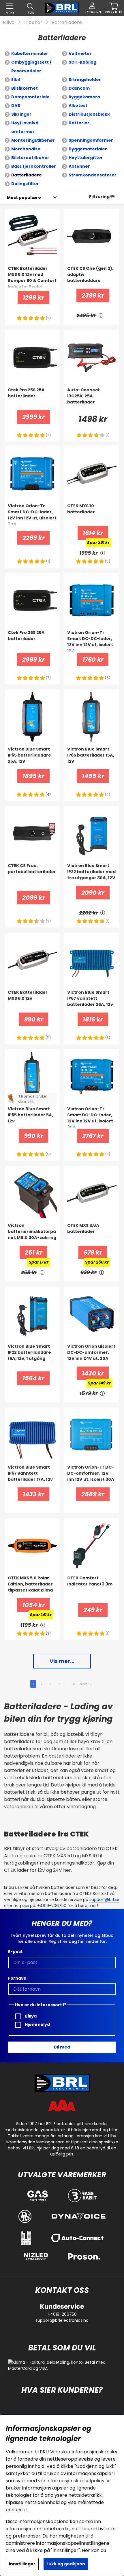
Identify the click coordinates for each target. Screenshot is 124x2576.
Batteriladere (67, 22)
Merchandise (26, 149)
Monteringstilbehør (33, 140)
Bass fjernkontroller (34, 166)
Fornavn (17, 1978)
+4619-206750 (62, 2314)
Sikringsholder (85, 80)
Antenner (79, 166)
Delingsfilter (25, 184)
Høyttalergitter (86, 158)
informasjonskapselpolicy (76, 2481)
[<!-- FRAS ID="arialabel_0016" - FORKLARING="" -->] (101, 315)
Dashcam (79, 88)
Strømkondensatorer (93, 175)
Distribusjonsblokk (89, 114)
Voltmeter (80, 54)
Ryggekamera (84, 97)
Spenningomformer (91, 140)
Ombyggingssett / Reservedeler (31, 67)
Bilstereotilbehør (30, 158)
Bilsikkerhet (25, 88)
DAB (16, 106)
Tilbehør (33, 22)
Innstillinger (22, 2564)
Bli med (62, 2047)
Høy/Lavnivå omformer (25, 127)
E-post (15, 1952)
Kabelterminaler (30, 54)
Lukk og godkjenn (66, 2564)
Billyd (9, 22)
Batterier (79, 123)
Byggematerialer (88, 149)
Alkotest (78, 106)
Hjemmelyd (37, 2024)
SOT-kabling (82, 62)
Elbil (16, 80)
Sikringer (21, 114)
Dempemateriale (30, 97)
